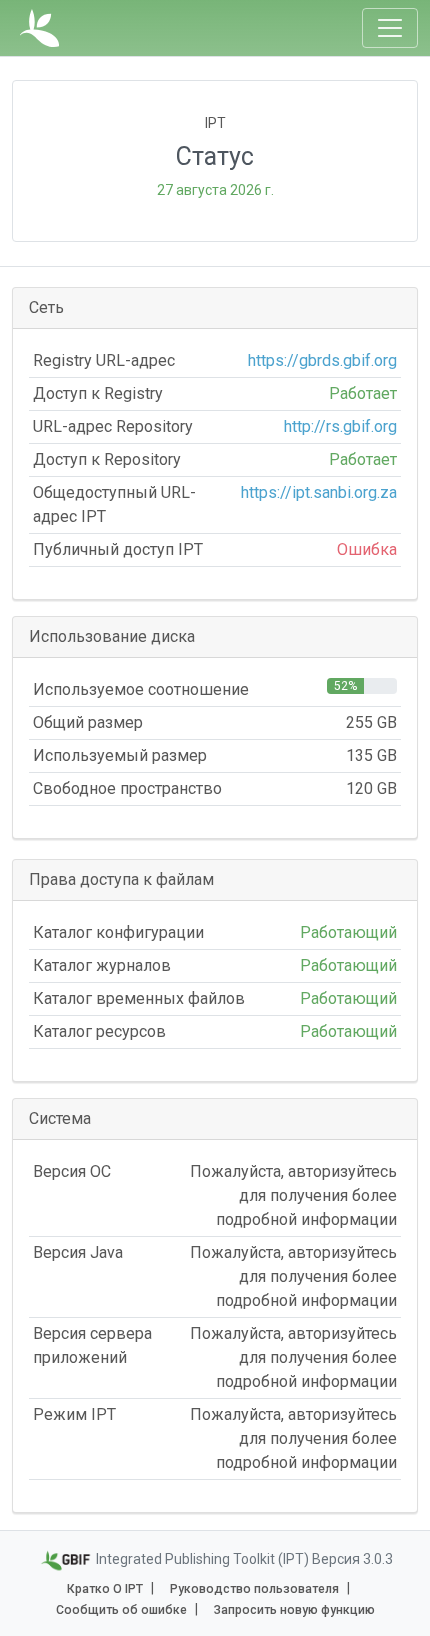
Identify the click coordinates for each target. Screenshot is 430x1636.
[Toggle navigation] (390, 28)
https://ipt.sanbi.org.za (319, 492)
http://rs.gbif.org (340, 426)
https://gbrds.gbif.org (322, 360)
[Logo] (39, 28)
